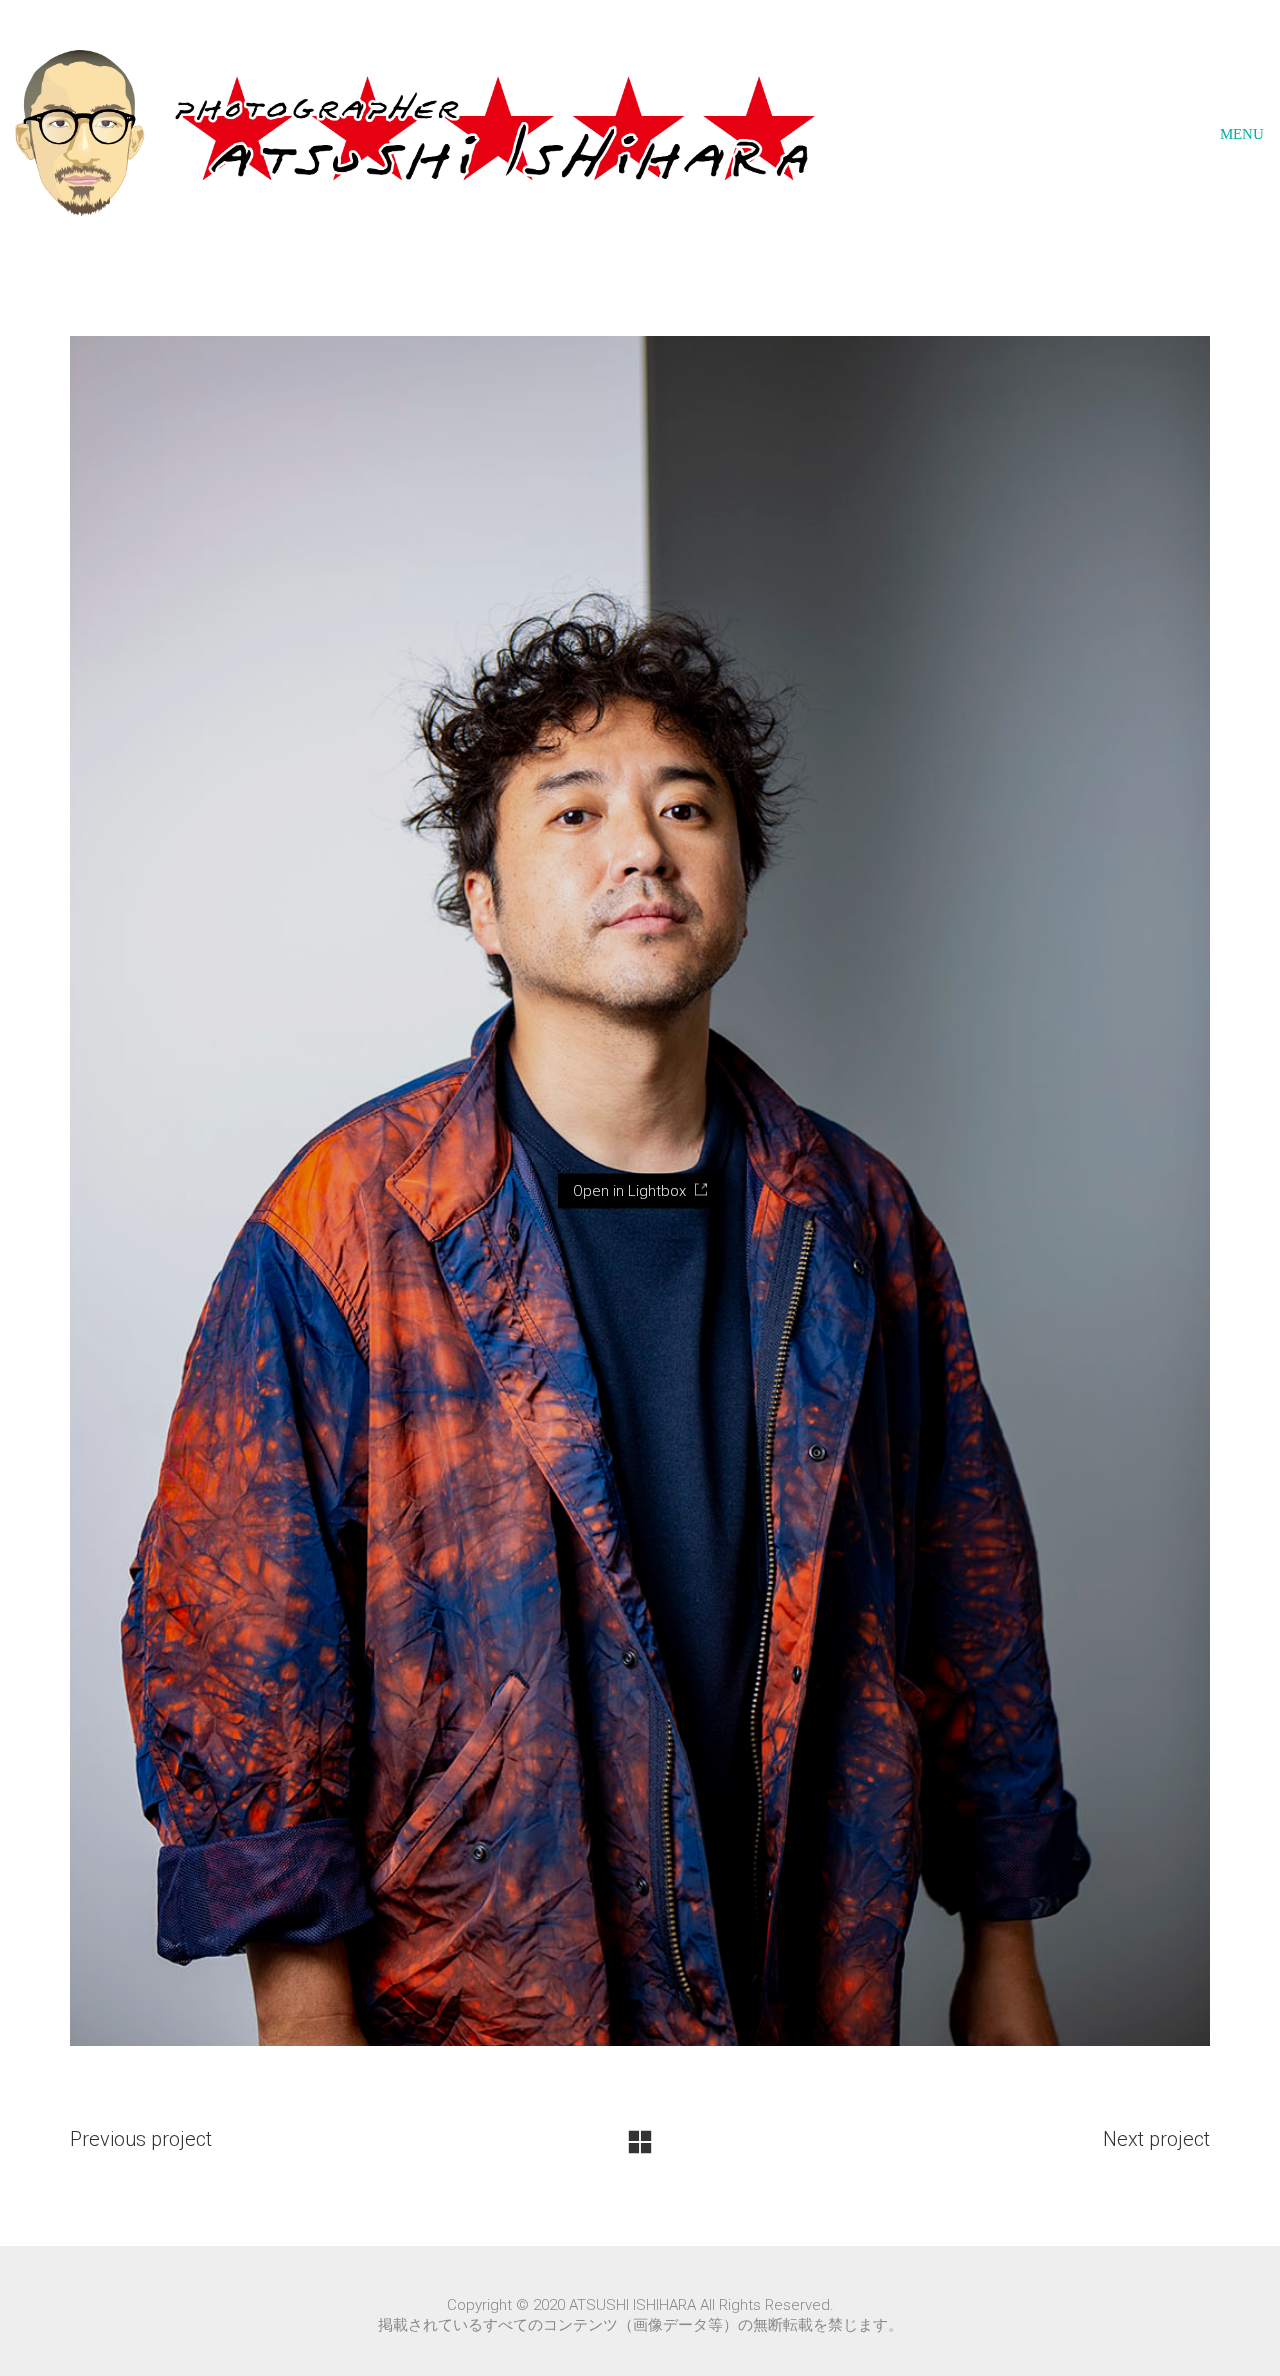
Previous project (141, 2139)
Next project (1156, 2139)
